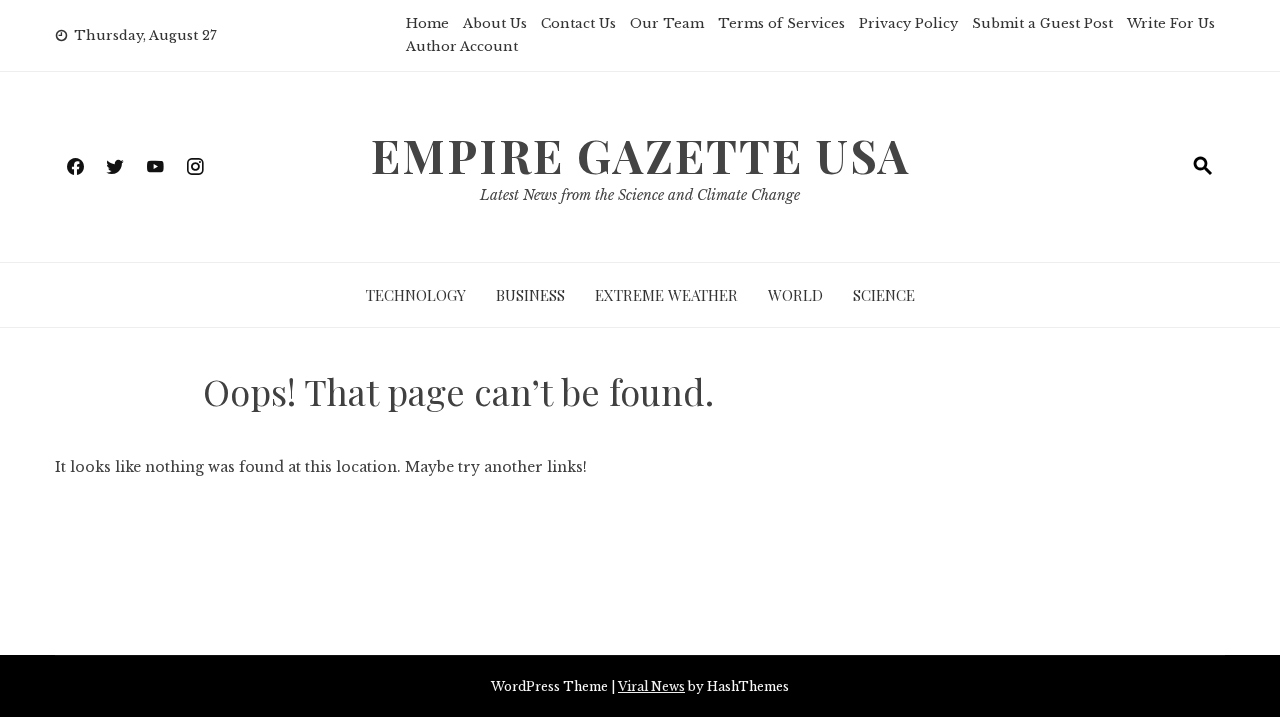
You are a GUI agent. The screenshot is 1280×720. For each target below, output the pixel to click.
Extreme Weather (666, 295)
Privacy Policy (908, 23)
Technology (416, 295)
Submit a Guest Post (1042, 23)
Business (530, 295)
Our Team (667, 23)
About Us (495, 23)
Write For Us (1171, 23)
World (795, 295)
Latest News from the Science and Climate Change (640, 195)
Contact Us (578, 23)
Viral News (651, 686)
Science (884, 295)
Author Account (462, 46)
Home (427, 23)
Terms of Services (781, 23)
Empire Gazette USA (640, 155)
